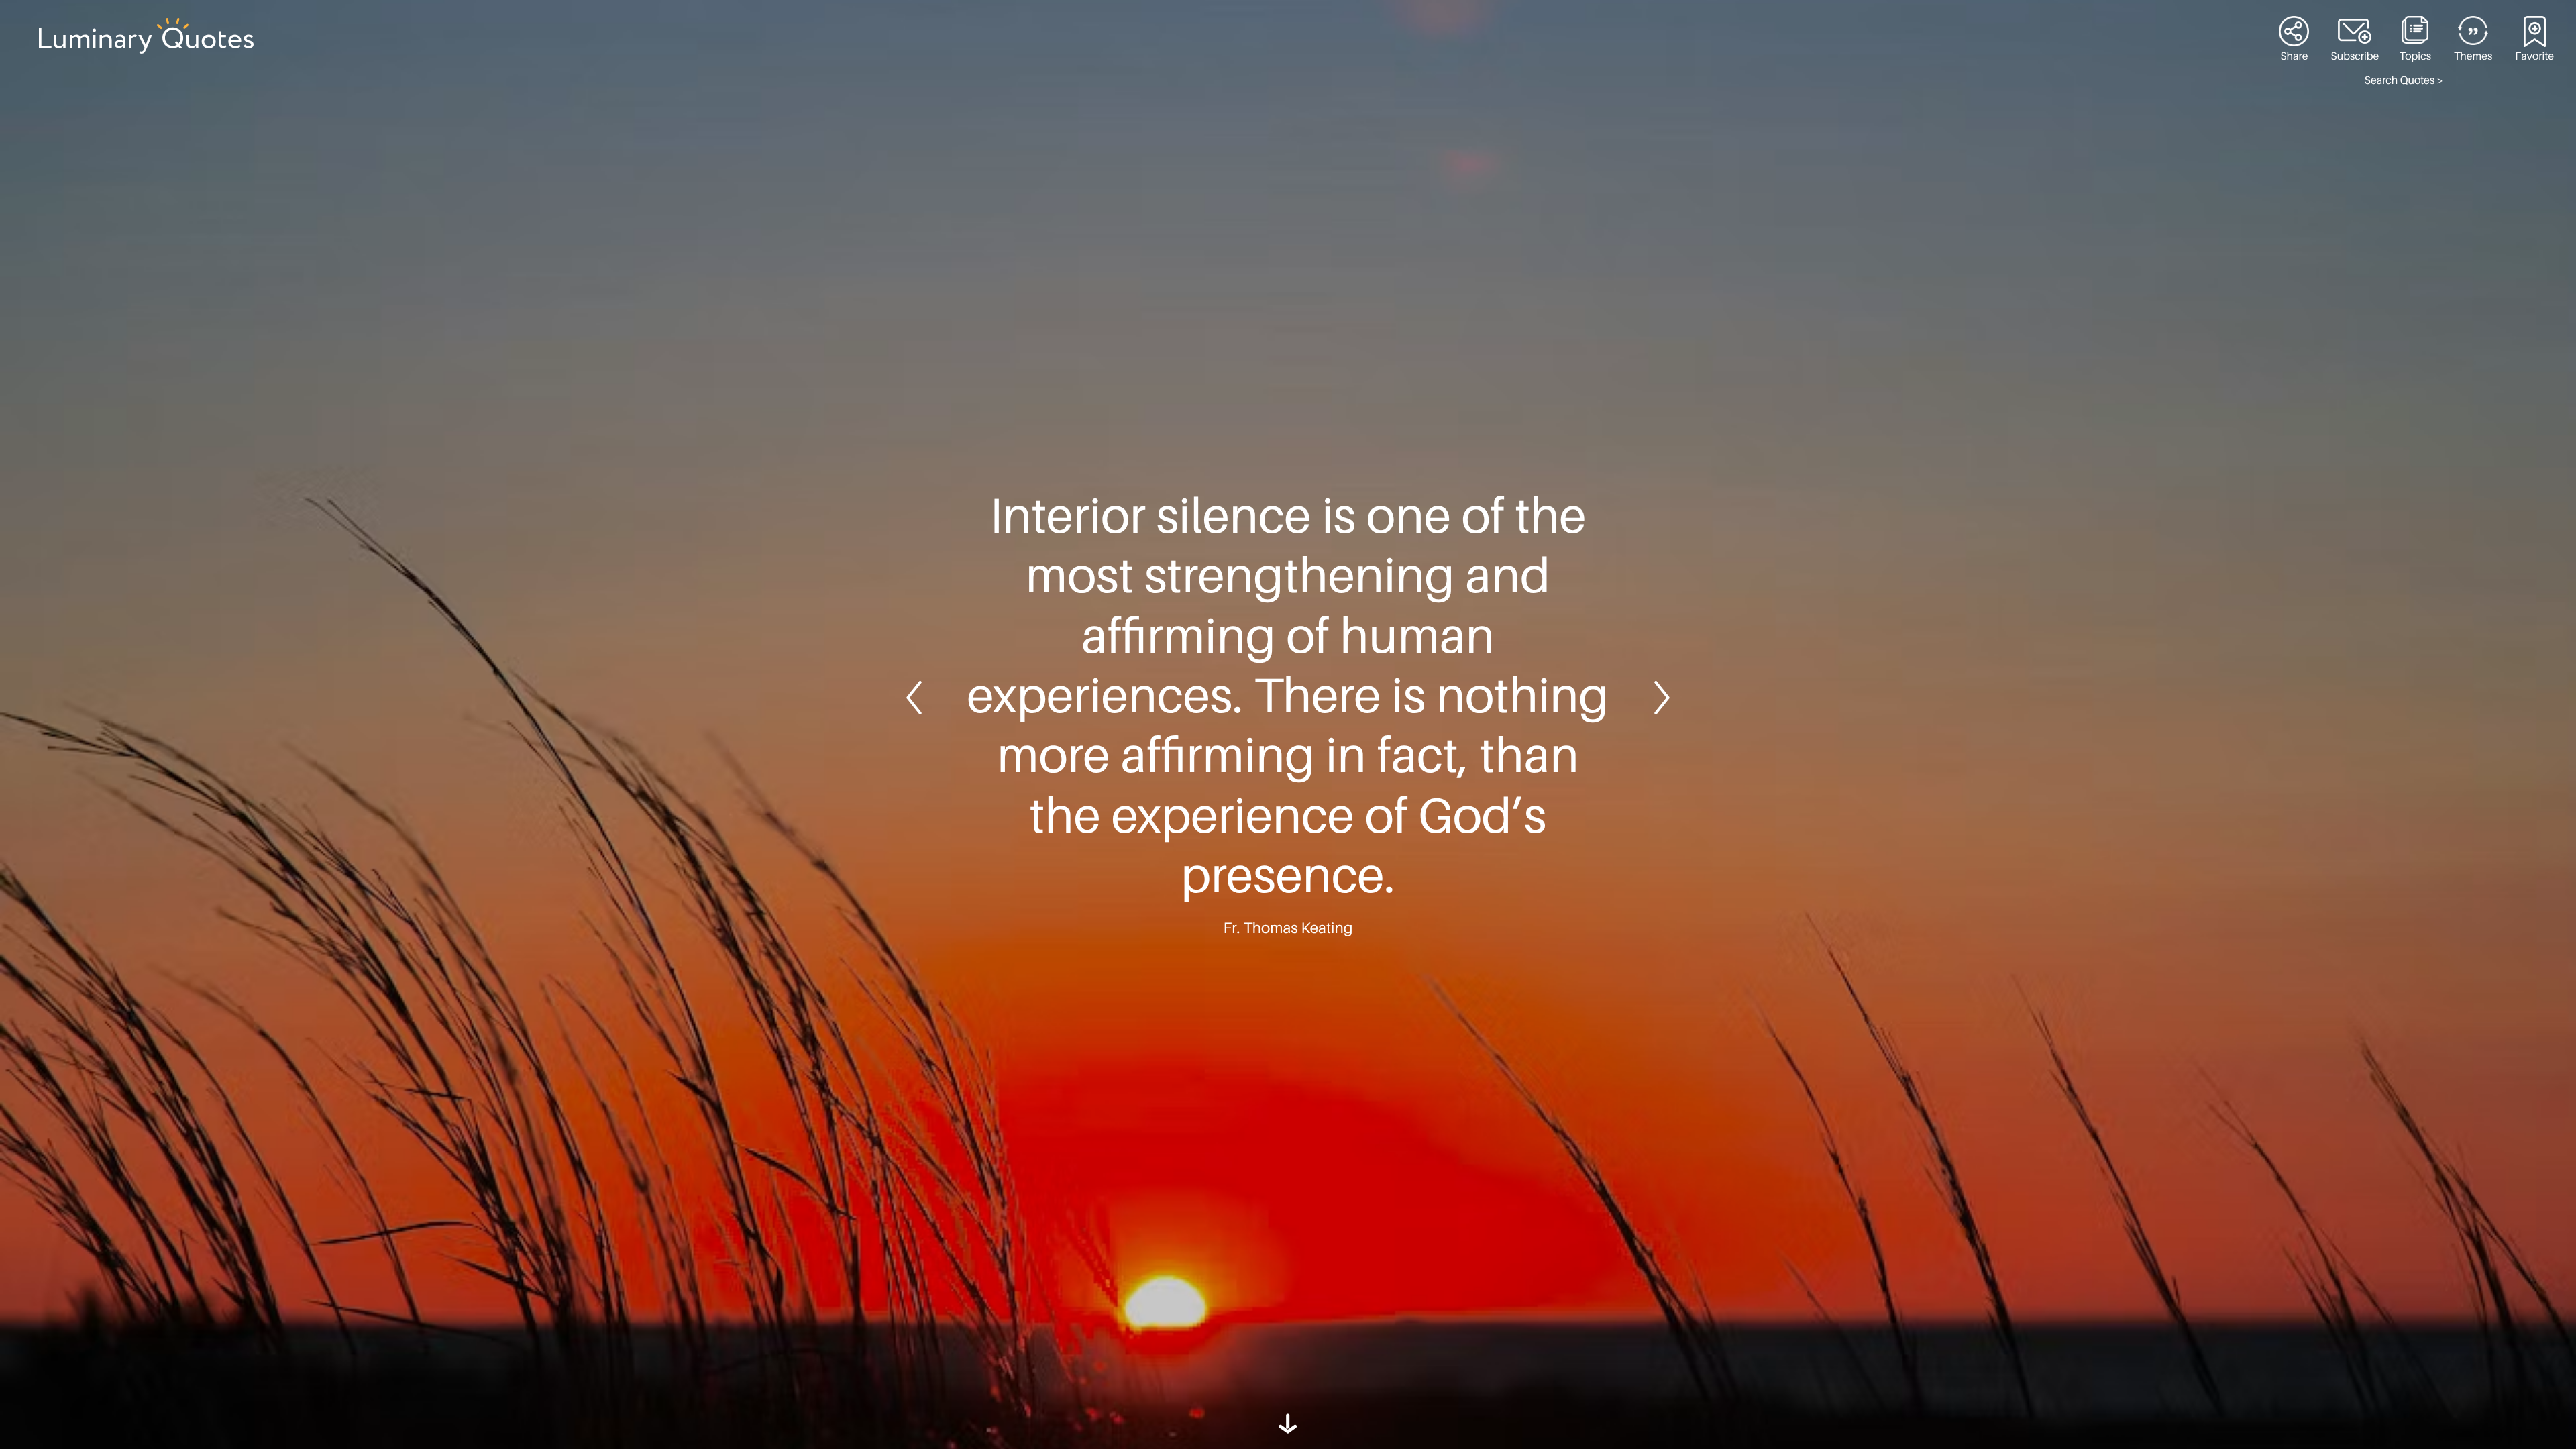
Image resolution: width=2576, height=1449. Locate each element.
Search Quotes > (2404, 80)
